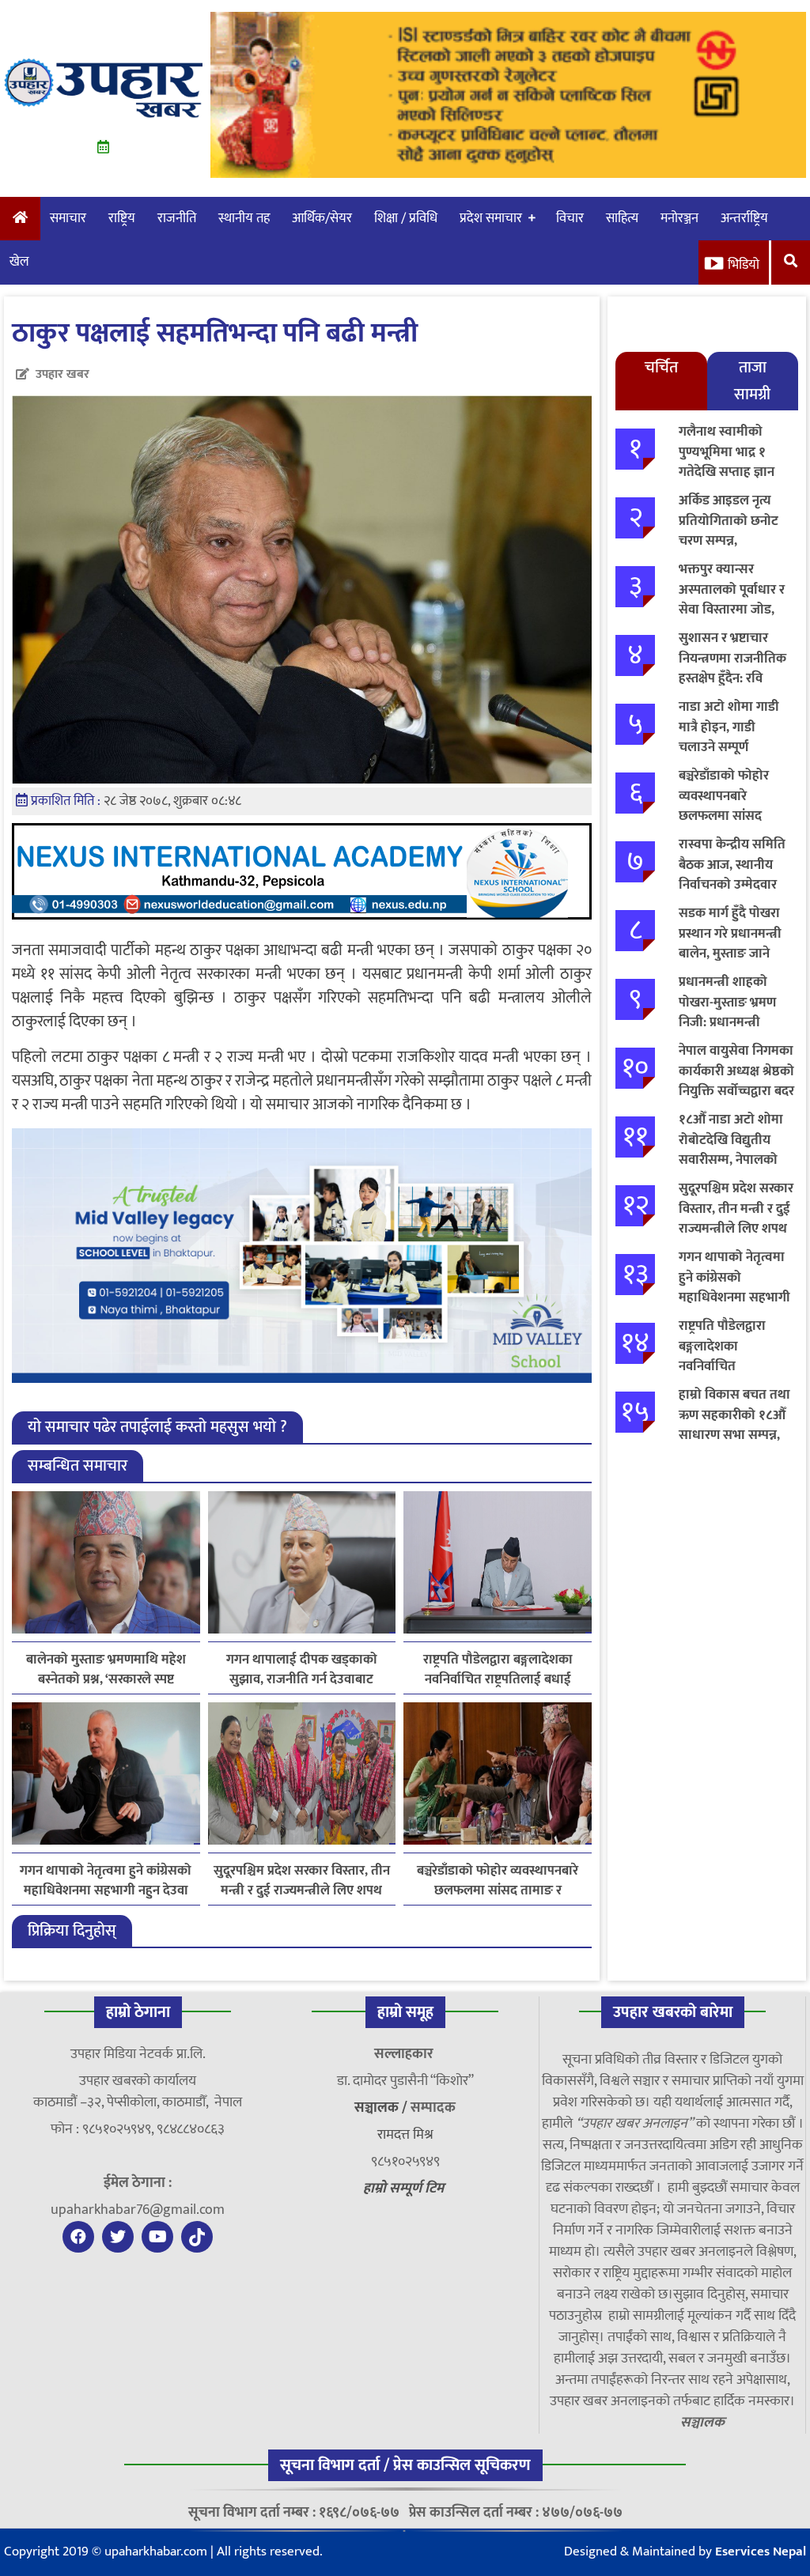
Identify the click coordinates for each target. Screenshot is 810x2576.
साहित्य (622, 218)
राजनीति (177, 218)
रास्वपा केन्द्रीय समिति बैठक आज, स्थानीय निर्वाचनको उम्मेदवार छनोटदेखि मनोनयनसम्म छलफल (736, 885)
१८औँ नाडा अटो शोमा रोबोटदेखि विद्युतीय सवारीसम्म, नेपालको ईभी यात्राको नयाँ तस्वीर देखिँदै (736, 1160)
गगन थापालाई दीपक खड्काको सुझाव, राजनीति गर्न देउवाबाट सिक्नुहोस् (302, 1670)
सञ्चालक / (382, 2108)
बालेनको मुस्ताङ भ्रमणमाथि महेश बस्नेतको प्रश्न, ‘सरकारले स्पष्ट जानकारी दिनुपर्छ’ (106, 1670)
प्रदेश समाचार (491, 218)
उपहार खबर (62, 374)
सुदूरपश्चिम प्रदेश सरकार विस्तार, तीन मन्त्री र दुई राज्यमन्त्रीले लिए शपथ (302, 1881)
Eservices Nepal (761, 2551)
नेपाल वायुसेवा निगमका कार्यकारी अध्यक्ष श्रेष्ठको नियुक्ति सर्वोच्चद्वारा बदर (736, 1071)
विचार (570, 218)
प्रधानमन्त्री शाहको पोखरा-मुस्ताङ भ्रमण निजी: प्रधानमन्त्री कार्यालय (727, 1012)
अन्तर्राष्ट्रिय (744, 218)
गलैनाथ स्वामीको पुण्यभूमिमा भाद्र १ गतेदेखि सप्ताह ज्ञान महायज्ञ (727, 462)
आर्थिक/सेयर (322, 218)
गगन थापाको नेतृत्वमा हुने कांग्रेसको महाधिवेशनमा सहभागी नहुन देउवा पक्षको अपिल (106, 1881)
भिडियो (744, 265)
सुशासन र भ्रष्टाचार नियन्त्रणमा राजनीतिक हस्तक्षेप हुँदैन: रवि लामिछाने (732, 669)
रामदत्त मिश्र (405, 2135)
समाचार (68, 218)
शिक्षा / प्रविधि (406, 218)
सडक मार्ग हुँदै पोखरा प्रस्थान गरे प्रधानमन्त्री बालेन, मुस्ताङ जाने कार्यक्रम (730, 944)
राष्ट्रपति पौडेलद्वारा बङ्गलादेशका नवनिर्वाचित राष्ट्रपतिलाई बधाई (498, 1670)
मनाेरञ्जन (679, 218)
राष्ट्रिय (122, 218)
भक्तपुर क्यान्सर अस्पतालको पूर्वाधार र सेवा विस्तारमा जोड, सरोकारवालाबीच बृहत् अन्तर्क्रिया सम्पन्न (732, 610)
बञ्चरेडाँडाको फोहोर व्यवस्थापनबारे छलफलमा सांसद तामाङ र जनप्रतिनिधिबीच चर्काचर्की (498, 1881)
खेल (19, 262)
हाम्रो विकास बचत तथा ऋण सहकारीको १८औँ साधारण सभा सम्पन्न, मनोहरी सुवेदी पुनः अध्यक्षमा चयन (734, 1435)
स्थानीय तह (244, 218)
